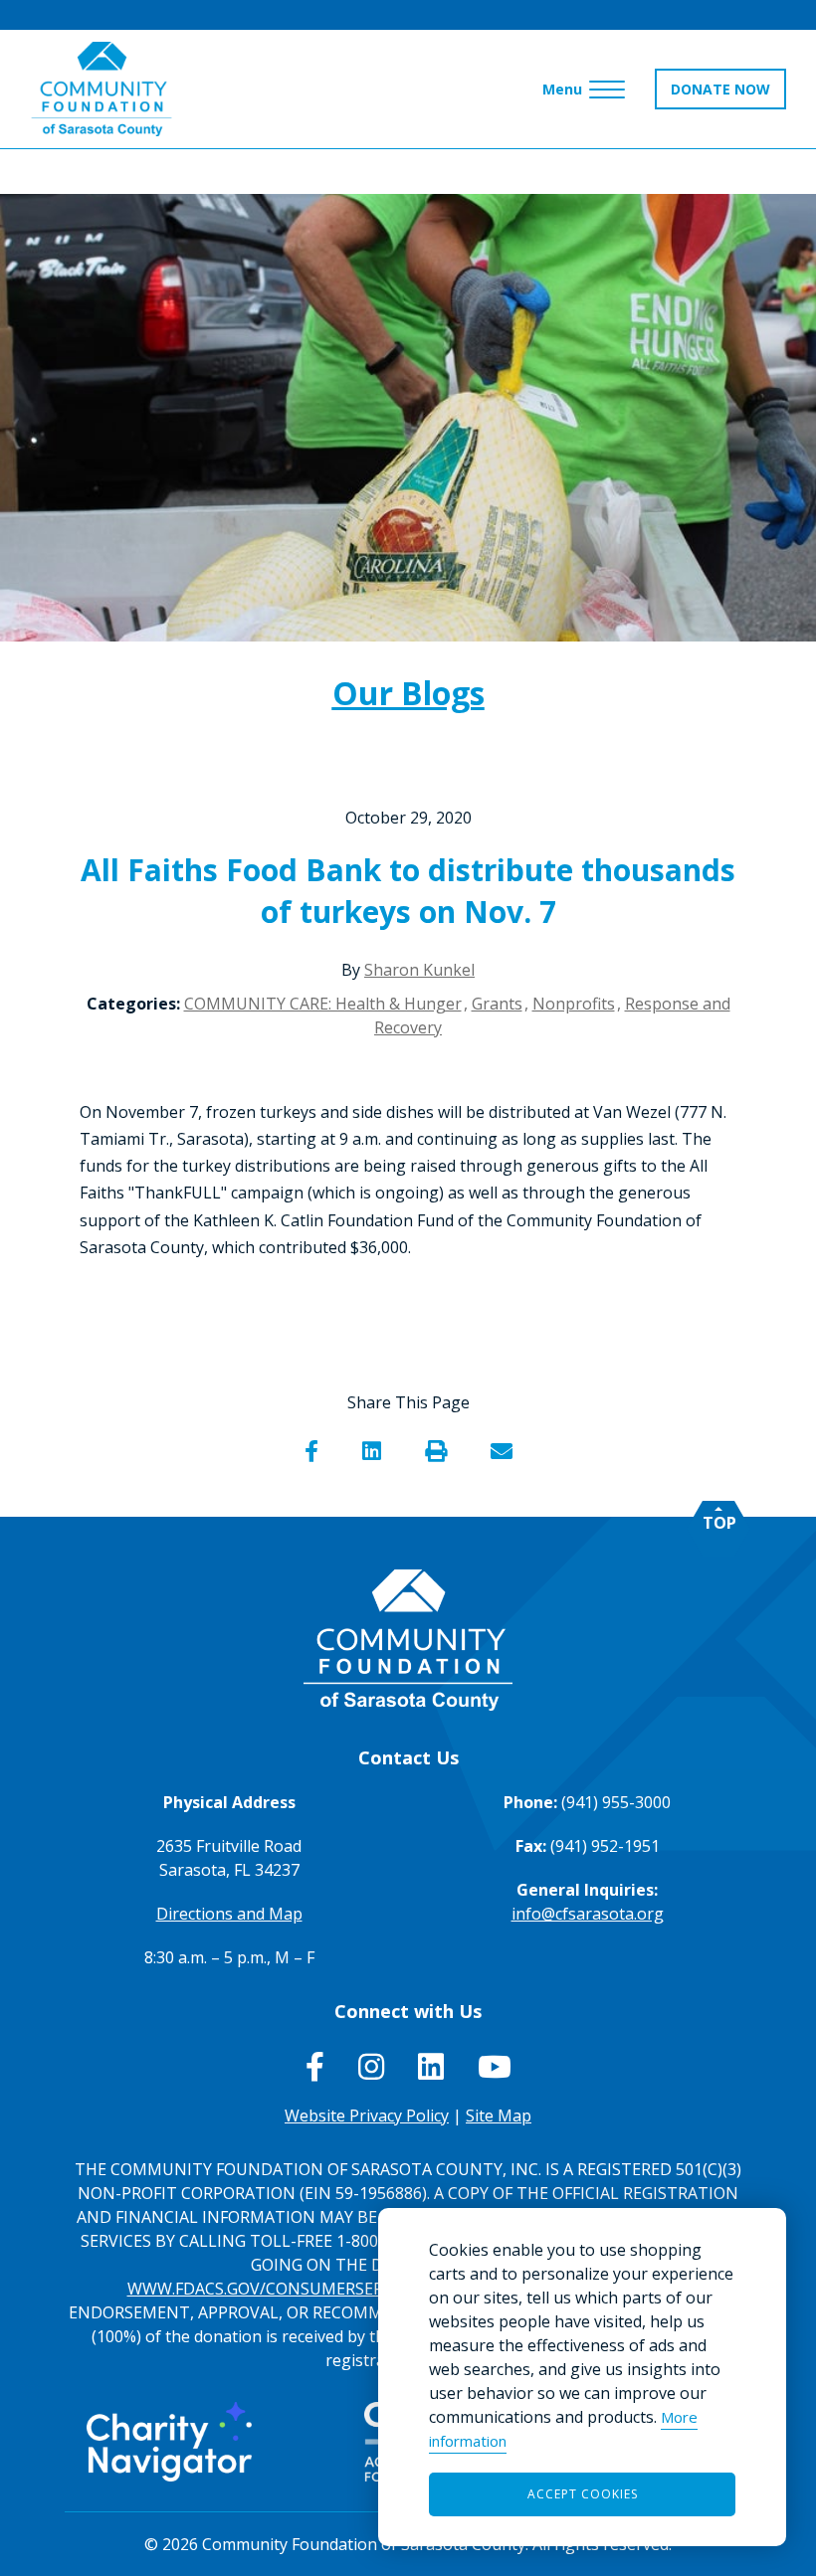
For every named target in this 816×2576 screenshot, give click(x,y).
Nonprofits (574, 1004)
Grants (497, 1004)
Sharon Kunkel (419, 970)
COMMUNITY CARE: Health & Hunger (323, 1004)
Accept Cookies (583, 2494)
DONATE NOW (720, 89)
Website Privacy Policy (367, 2116)
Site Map (499, 2116)
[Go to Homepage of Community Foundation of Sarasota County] (102, 89)
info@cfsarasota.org (588, 1914)
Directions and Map (229, 1914)
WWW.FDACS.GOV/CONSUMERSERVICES (277, 2289)
